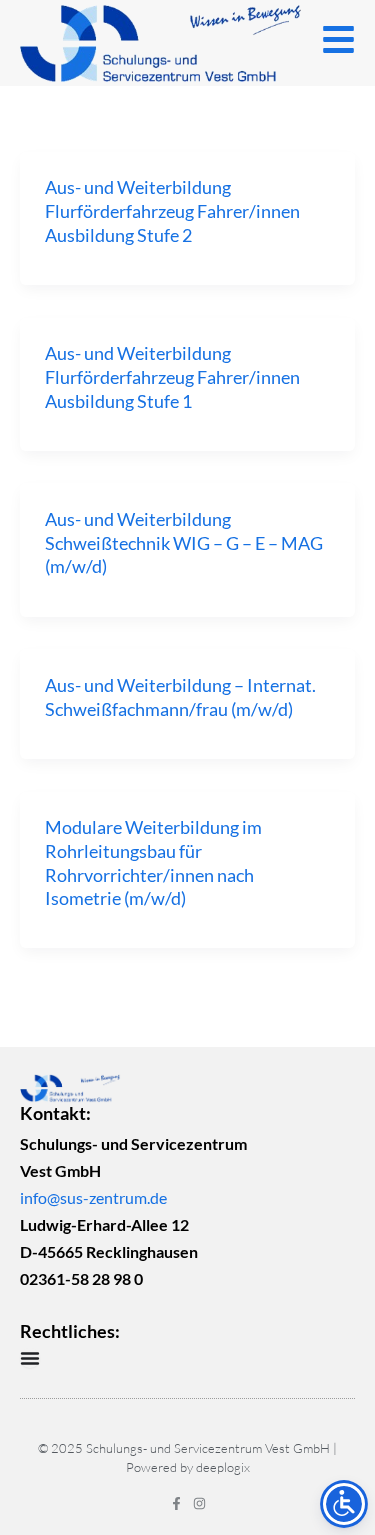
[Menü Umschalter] (30, 1358)
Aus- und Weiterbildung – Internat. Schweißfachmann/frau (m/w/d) (180, 697)
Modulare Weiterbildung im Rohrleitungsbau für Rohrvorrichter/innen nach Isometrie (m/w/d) (153, 862)
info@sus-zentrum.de (93, 1197)
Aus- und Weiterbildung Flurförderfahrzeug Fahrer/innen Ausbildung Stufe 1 (172, 376)
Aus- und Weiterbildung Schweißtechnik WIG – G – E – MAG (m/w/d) (184, 542)
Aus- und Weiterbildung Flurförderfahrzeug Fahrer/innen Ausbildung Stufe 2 (172, 210)
